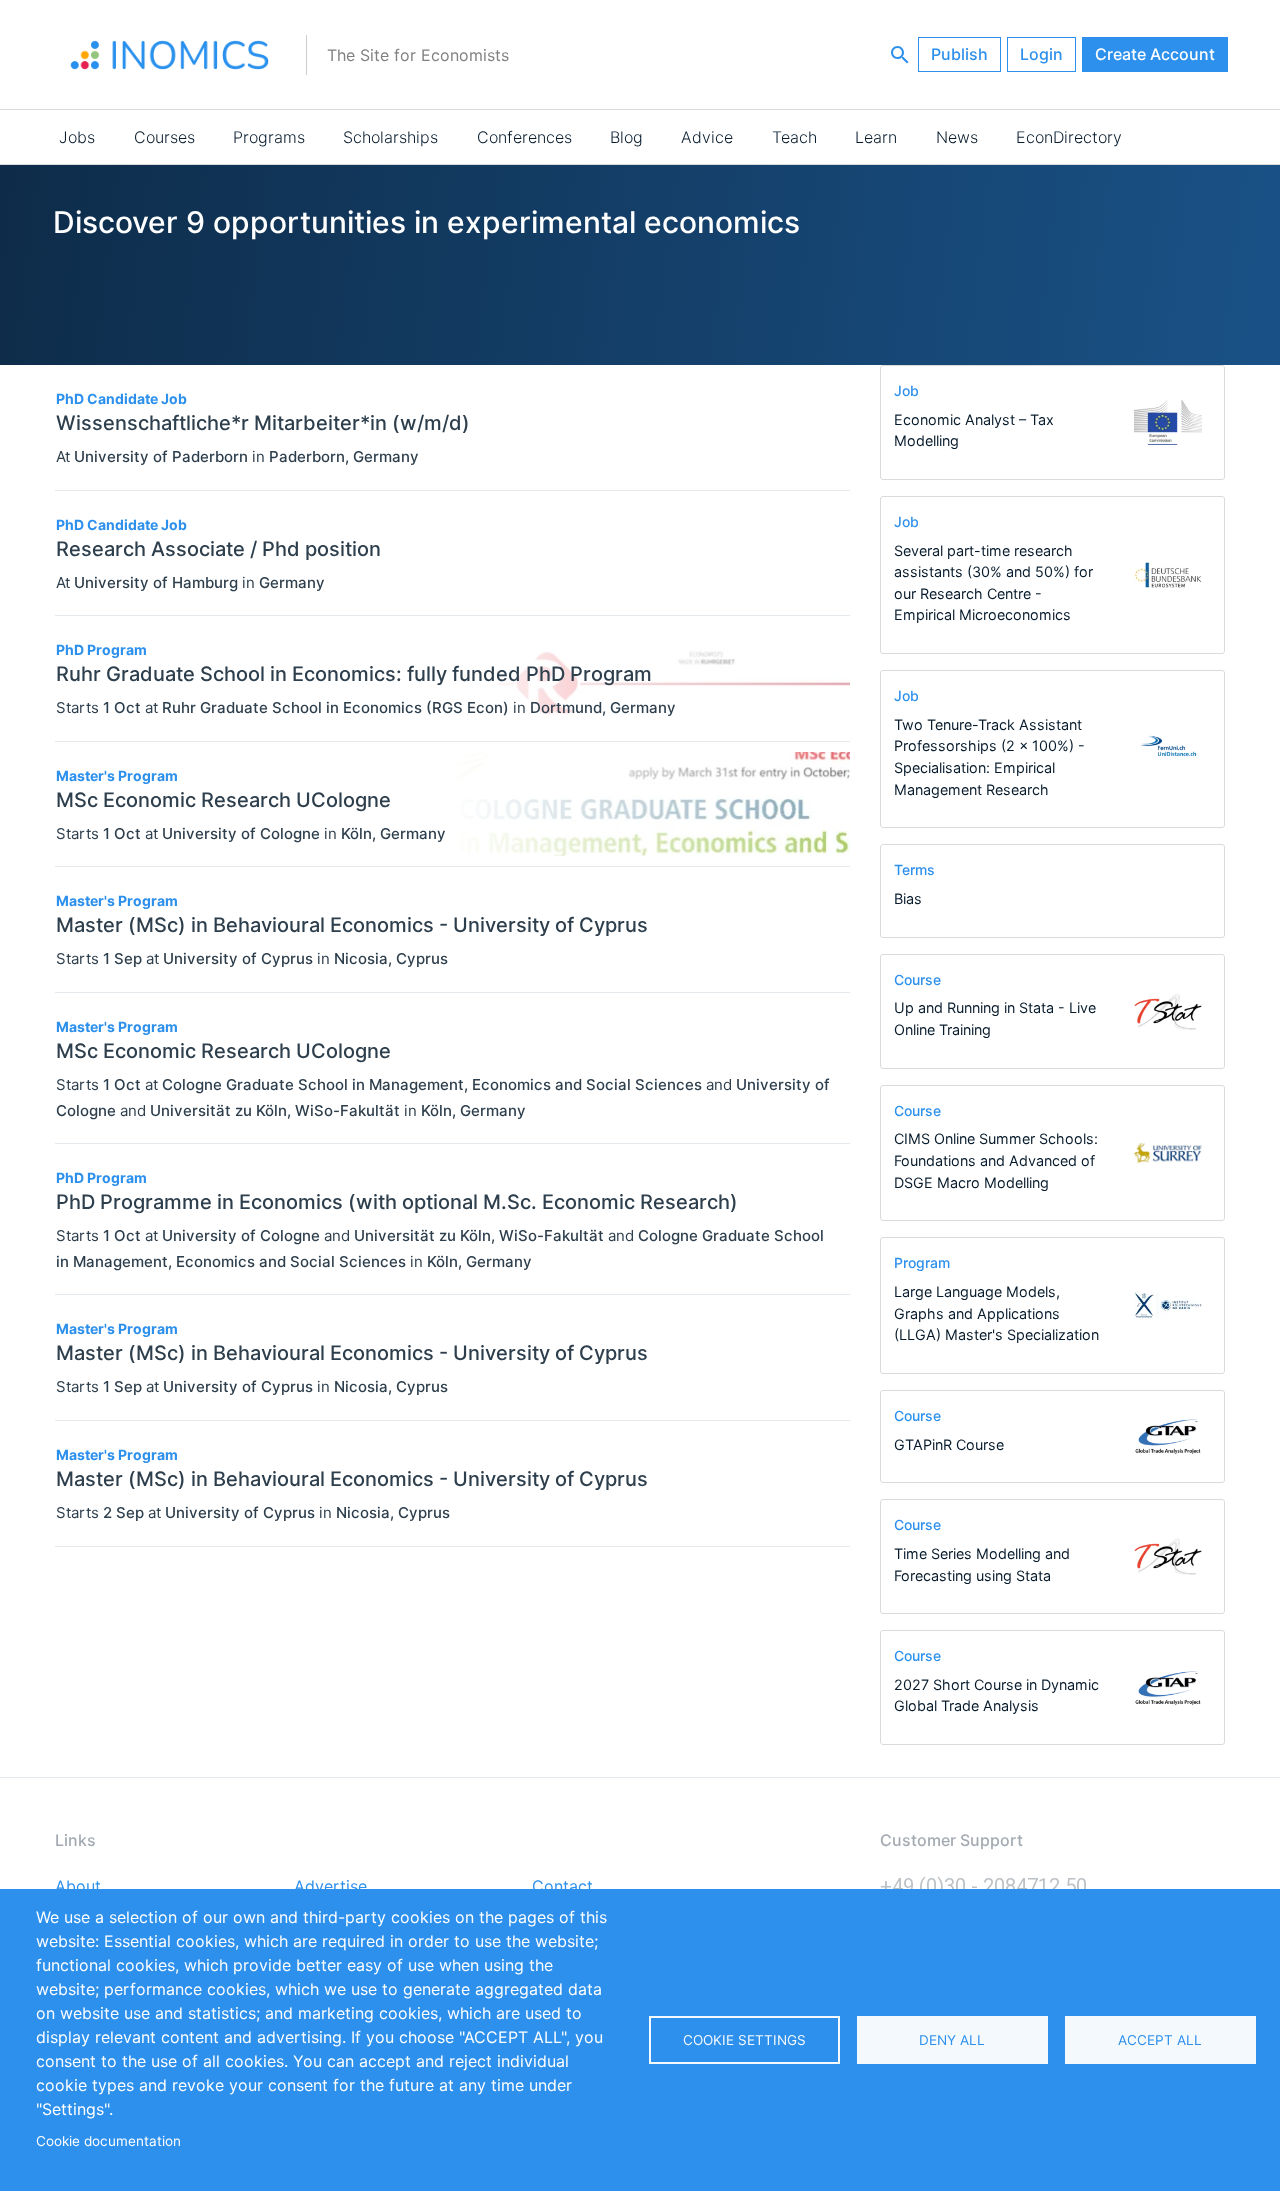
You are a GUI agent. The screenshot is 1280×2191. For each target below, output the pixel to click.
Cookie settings (744, 2040)
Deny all (952, 2040)
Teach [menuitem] (794, 137)
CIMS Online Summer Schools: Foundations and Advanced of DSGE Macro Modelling (996, 1160)
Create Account (1155, 54)
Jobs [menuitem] (77, 137)
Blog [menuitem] (626, 137)
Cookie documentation (108, 2141)
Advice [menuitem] (707, 137)
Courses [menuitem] (164, 137)
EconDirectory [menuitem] (1069, 137)
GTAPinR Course (949, 1444)
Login (1041, 54)
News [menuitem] (957, 137)
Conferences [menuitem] (524, 137)
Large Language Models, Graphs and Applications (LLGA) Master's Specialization (996, 1313)
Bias (908, 898)
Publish (959, 54)
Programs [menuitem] (269, 137)
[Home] (170, 55)
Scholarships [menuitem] (390, 137)
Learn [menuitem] (876, 137)
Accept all (1160, 2040)
